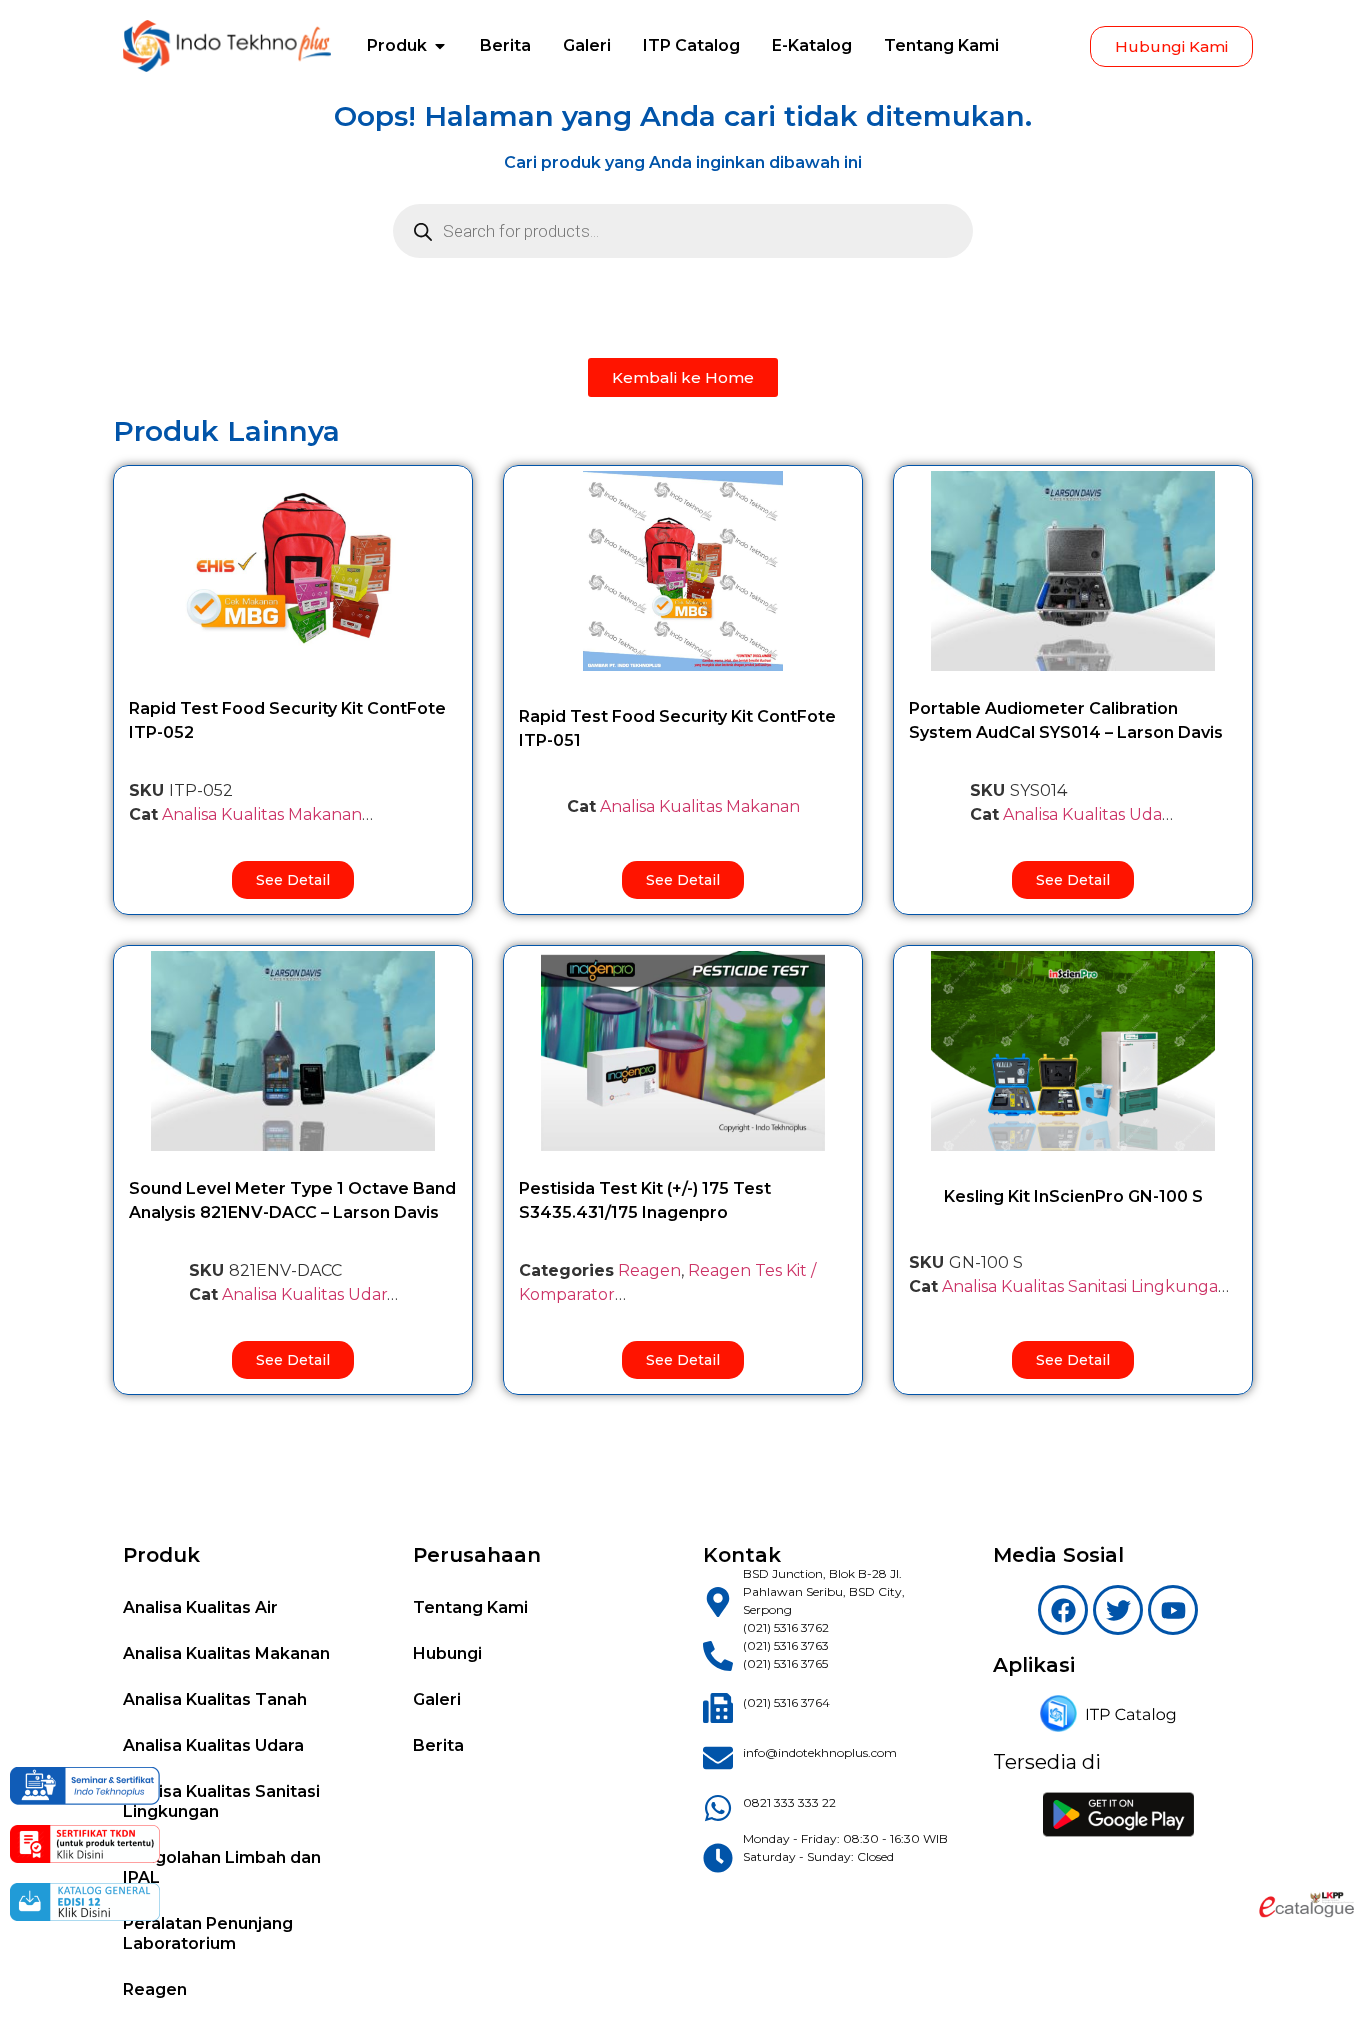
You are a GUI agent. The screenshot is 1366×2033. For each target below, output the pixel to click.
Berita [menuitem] (505, 45)
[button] (440, 46)
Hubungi (447, 1653)
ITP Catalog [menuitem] (691, 45)
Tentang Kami (470, 1607)
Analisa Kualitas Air (200, 1607)
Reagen (649, 1270)
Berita (438, 1745)
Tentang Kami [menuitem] (941, 45)
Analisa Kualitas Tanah (215, 1699)
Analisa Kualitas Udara (1090, 814)
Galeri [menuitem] (587, 45)
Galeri (437, 1699)
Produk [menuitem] (397, 45)
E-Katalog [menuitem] (812, 45)
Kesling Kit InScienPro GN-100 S (1073, 1196)
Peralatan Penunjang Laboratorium (208, 1933)
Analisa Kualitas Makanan (262, 814)
